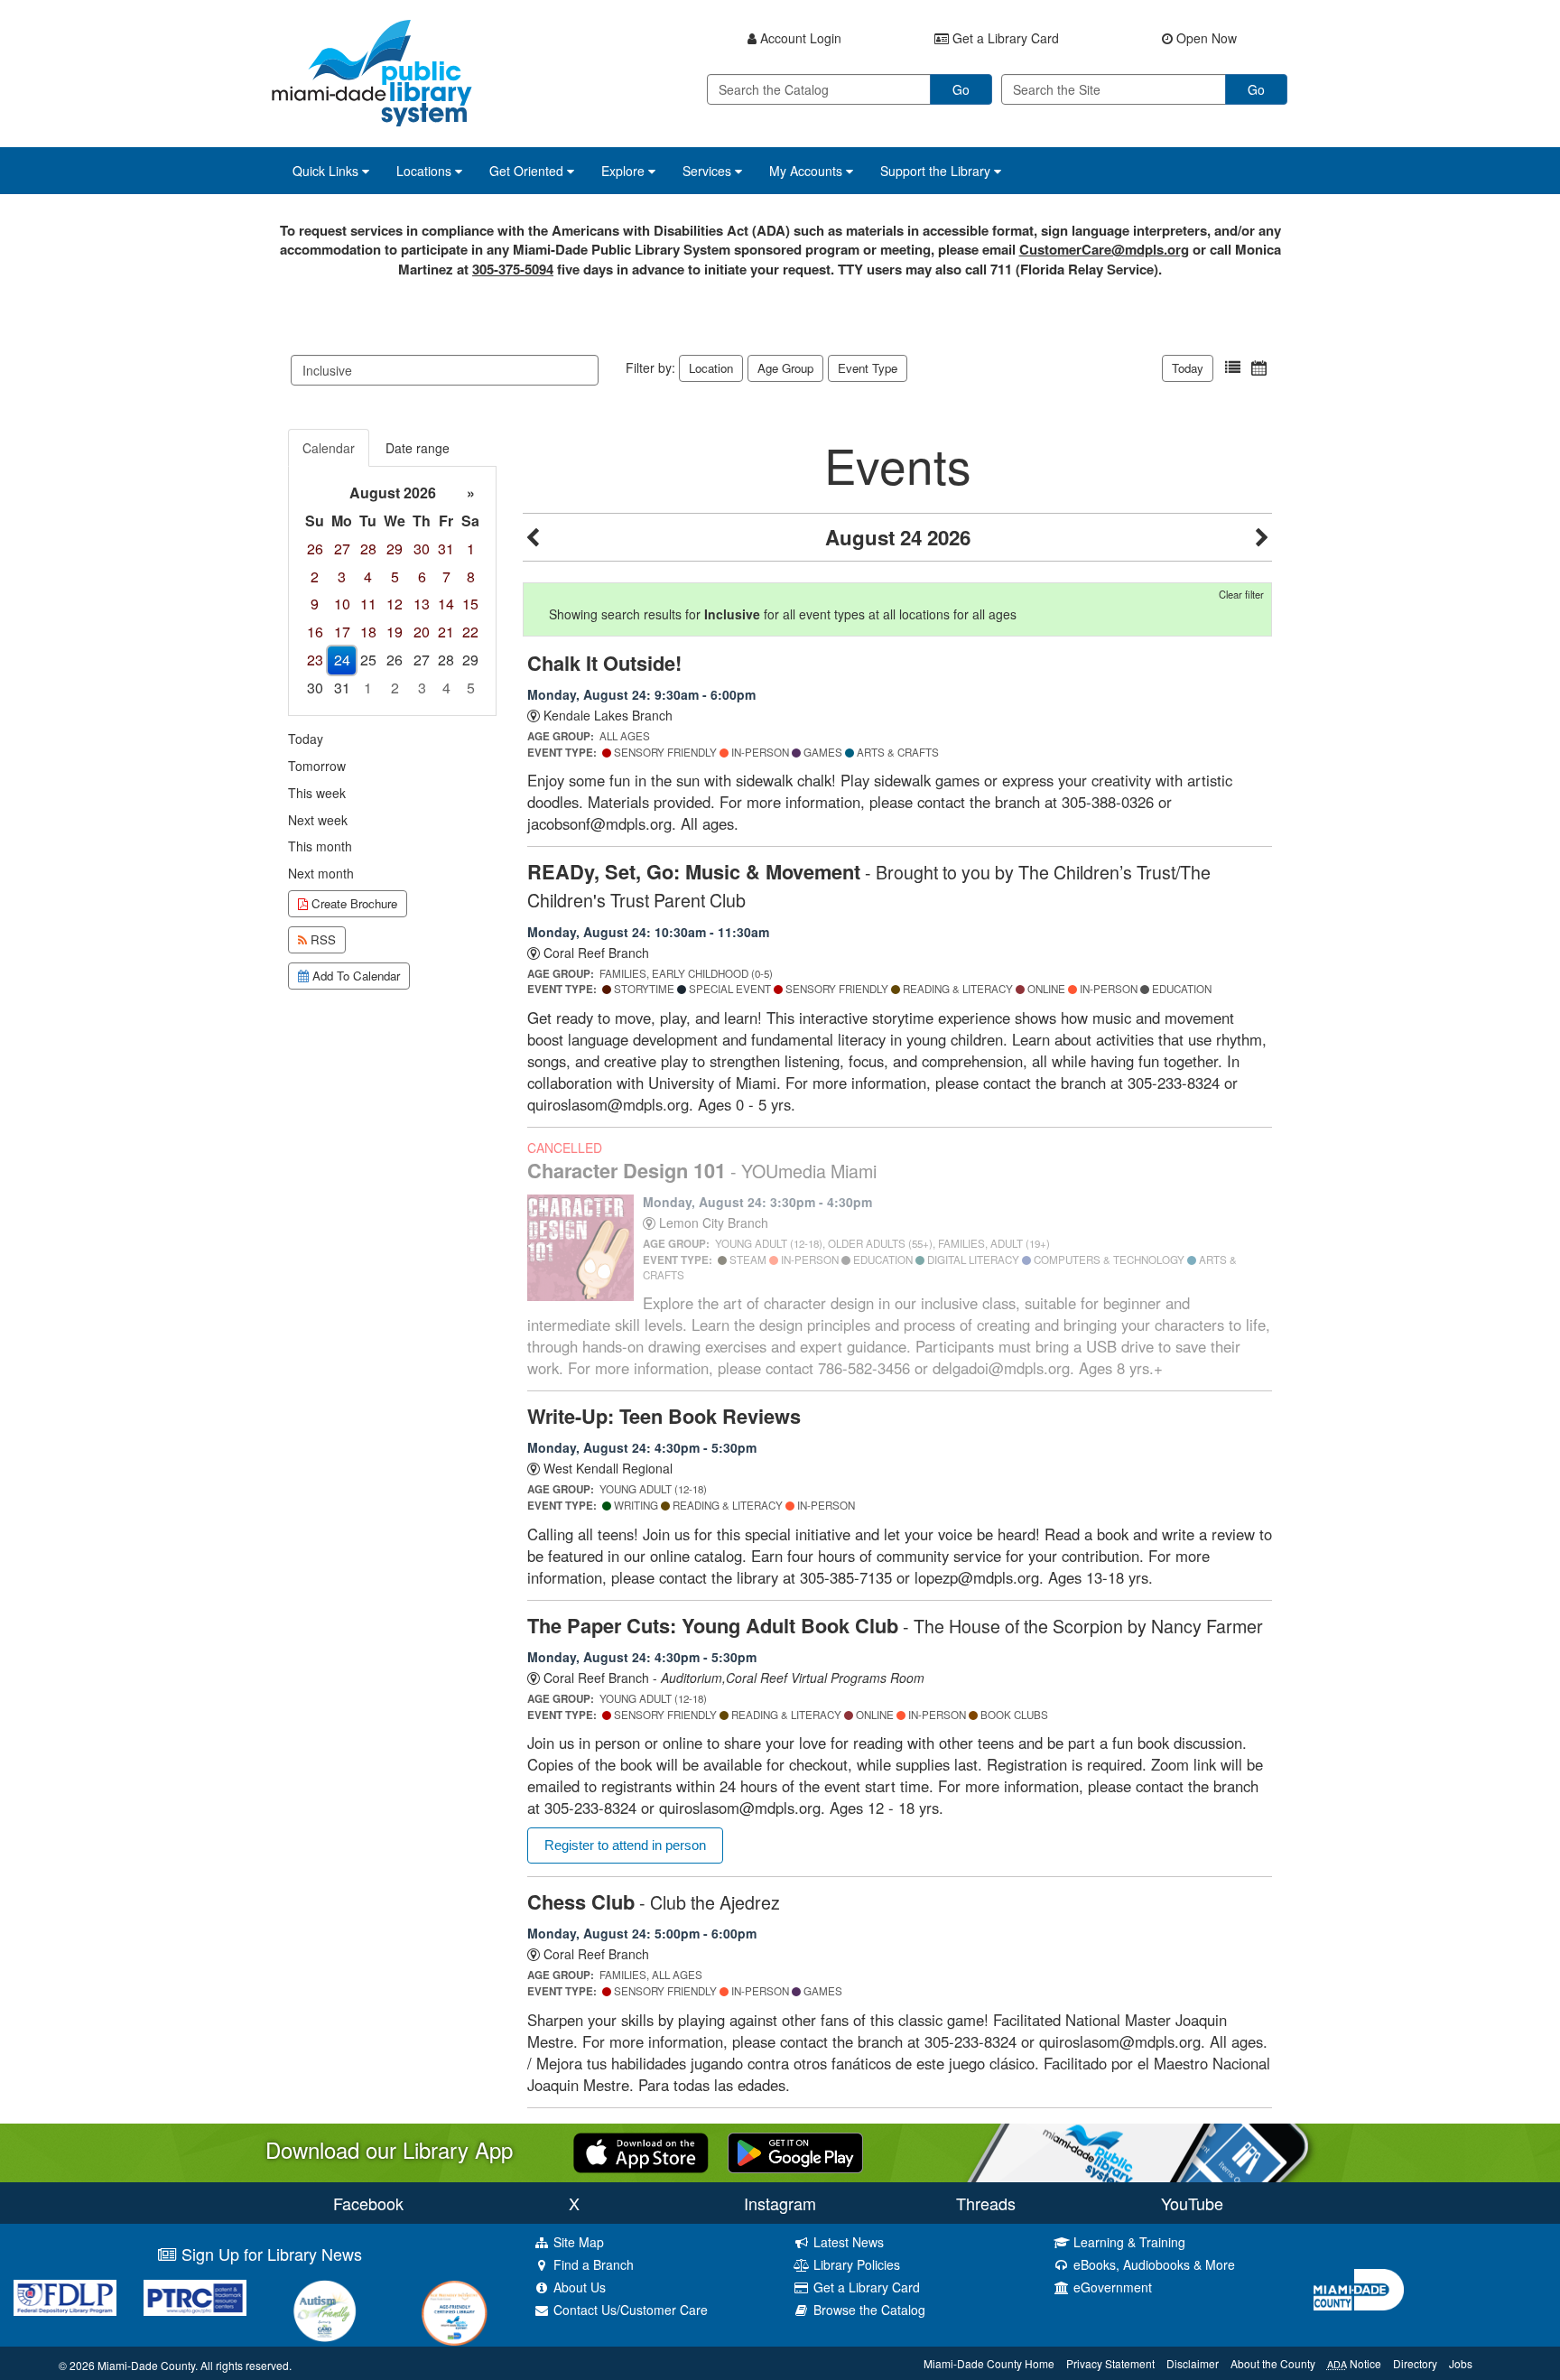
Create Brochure (353, 903)
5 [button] (395, 576)
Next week (318, 820)
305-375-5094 (513, 269)
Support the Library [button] (937, 171)
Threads (986, 2203)
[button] (1233, 368)
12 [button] (395, 604)
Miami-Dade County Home (989, 2363)
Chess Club (654, 1901)
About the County (1273, 2363)
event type (868, 368)
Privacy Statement (1110, 2363)
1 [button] (471, 549)
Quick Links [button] (327, 171)
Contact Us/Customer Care (629, 2310)
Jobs (1461, 2363)
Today (1188, 368)
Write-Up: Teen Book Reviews (664, 1416)
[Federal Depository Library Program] (65, 2298)
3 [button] (342, 576)
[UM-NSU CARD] (325, 2311)
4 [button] (368, 576)
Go (961, 89)
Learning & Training (1128, 2242)
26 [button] (315, 549)
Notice (1354, 2363)
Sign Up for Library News (269, 2254)
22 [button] (470, 632)
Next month (321, 873)
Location (711, 368)
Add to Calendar (354, 976)
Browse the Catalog (868, 2310)
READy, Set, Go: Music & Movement (869, 885)
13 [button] (422, 604)
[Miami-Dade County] (1430, 2290)
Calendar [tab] (329, 448)
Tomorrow (317, 766)
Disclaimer (1193, 2363)
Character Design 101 (702, 1170)
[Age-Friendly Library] (455, 2313)
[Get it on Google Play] (795, 2151)
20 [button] (422, 632)
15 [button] (470, 604)
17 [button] (342, 632)
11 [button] (368, 604)
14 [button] (446, 604)
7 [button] (446, 576)
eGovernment (1111, 2287)
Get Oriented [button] (528, 171)
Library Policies (855, 2264)
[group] (392, 591)
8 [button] (471, 576)
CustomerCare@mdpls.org (1104, 249)
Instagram (780, 2203)
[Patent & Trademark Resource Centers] (195, 2298)
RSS (321, 939)
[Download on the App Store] (641, 2151)
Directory (1415, 2363)
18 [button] (368, 632)
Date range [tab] (418, 448)
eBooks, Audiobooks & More (1152, 2264)
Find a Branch (592, 2264)
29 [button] (395, 549)
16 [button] (315, 632)
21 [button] (446, 632)
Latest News (847, 2242)
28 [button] (368, 549)
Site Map (577, 2242)
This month (320, 846)
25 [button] (368, 660)
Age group (785, 368)
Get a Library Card (865, 2287)
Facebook (368, 2203)
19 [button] (395, 632)
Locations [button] (426, 171)
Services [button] (709, 171)
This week (317, 793)
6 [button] (422, 576)
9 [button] (315, 604)
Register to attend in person (625, 1845)
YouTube (1192, 2203)
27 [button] (342, 549)
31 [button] (446, 549)
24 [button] (342, 660)
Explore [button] (625, 171)
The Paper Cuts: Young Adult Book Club (895, 1625)
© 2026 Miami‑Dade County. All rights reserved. (175, 2365)
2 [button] (315, 576)
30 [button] (422, 549)
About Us (578, 2287)
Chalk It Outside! (604, 663)
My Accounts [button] (808, 171)
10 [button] (342, 604)
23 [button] (315, 660)
